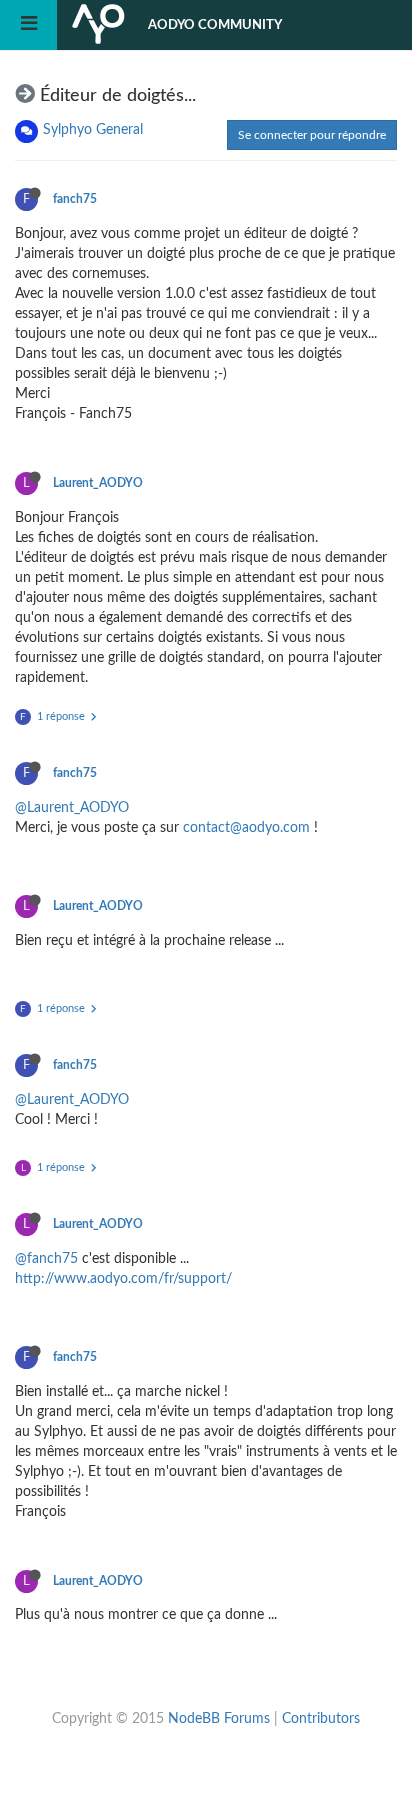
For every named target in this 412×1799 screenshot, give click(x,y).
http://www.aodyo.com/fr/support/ (123, 1279)
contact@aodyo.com (246, 828)
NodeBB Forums (219, 1719)
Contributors (321, 1719)
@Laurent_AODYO (72, 808)
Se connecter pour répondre (312, 135)
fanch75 (75, 199)
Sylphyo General (93, 130)
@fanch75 (46, 1259)
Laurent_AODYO (98, 483)
